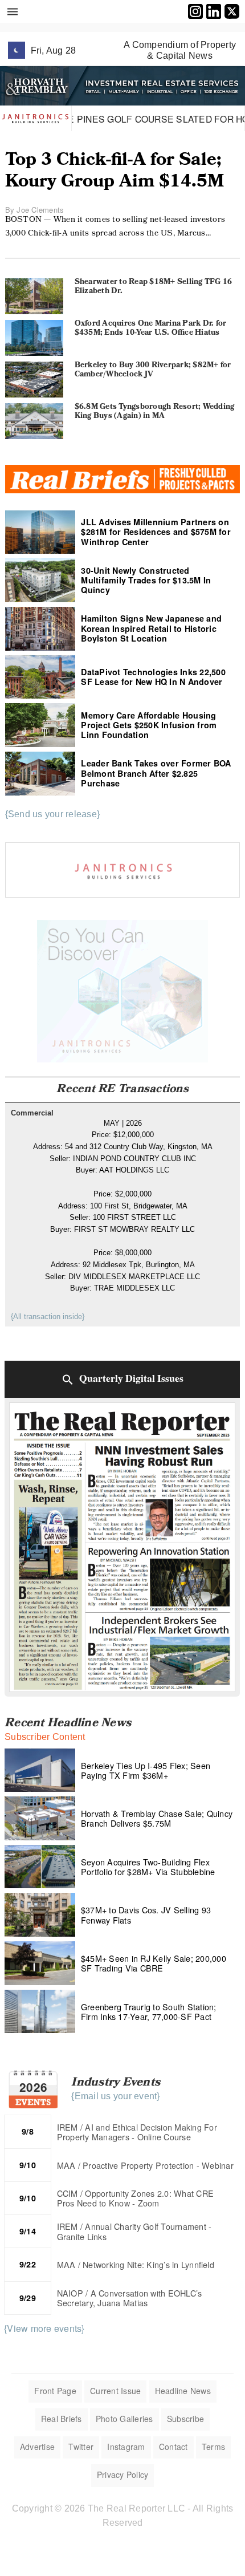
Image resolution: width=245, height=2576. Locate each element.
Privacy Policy (123, 2474)
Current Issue (115, 2391)
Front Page (55, 2391)
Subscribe (185, 2419)
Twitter (81, 2447)
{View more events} (44, 2328)
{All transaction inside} (48, 1317)
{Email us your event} (115, 2096)
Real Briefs (62, 2419)
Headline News (183, 2391)
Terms (213, 2447)
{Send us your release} (53, 814)
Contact (173, 2447)
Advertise (37, 2447)
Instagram (126, 2447)
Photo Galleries (124, 2419)
